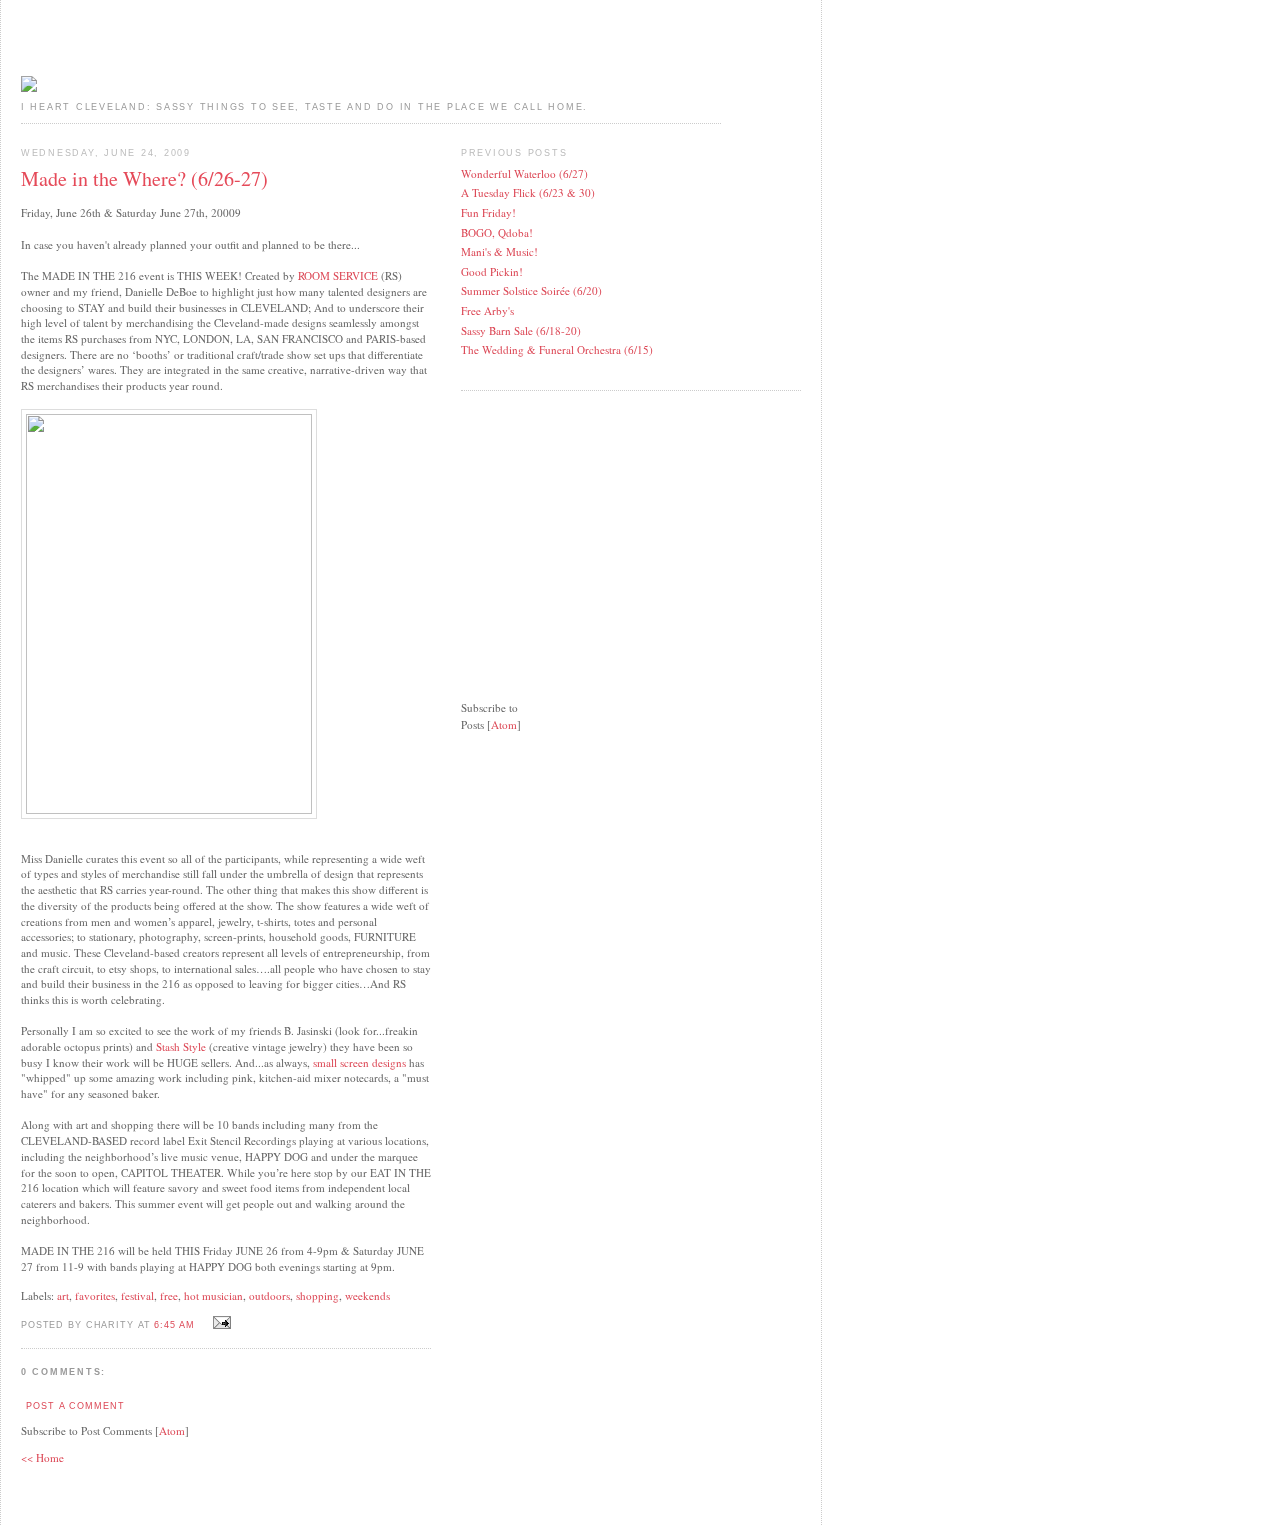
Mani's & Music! (499, 251)
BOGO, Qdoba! (497, 232)
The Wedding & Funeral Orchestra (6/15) (557, 349)
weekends (367, 1295)
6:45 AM (176, 1325)
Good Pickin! (492, 271)
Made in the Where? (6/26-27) (144, 178)
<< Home (42, 1457)
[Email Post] (220, 1323)
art (63, 1295)
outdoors (269, 1295)
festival (137, 1295)
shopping (317, 1295)
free (169, 1295)
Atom (172, 1430)
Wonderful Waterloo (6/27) (524, 173)
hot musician (213, 1295)
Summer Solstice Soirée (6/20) (531, 290)
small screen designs (359, 1062)
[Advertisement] (611, 533)
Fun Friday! (488, 212)
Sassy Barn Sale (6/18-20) (521, 330)
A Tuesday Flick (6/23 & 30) (528, 192)
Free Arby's (487, 310)
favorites (95, 1295)
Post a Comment (75, 1406)
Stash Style (182, 1046)
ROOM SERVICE (338, 275)
